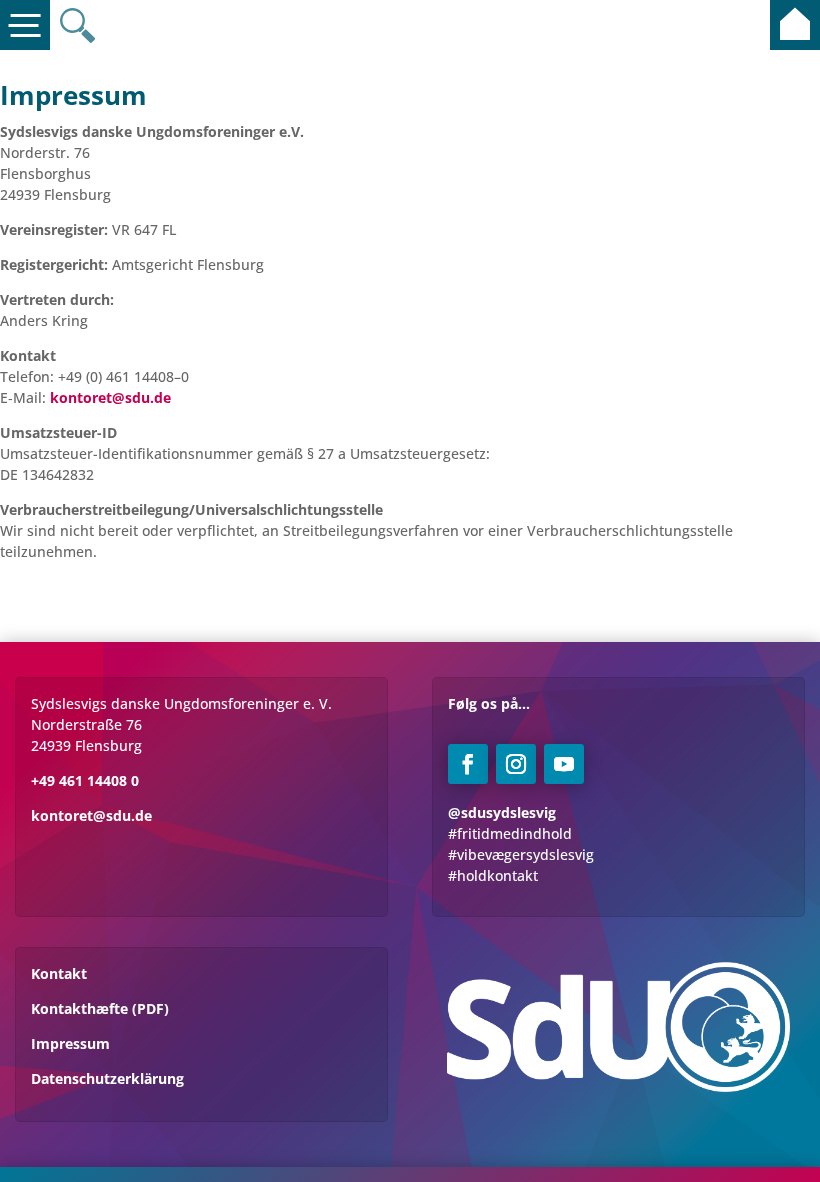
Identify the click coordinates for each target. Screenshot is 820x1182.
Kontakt (59, 973)
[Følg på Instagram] (516, 764)
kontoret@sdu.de (91, 815)
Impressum (70, 1043)
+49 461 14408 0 (85, 780)
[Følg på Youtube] (564, 764)
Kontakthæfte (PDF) (100, 1008)
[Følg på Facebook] (468, 764)
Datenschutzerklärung (107, 1078)
